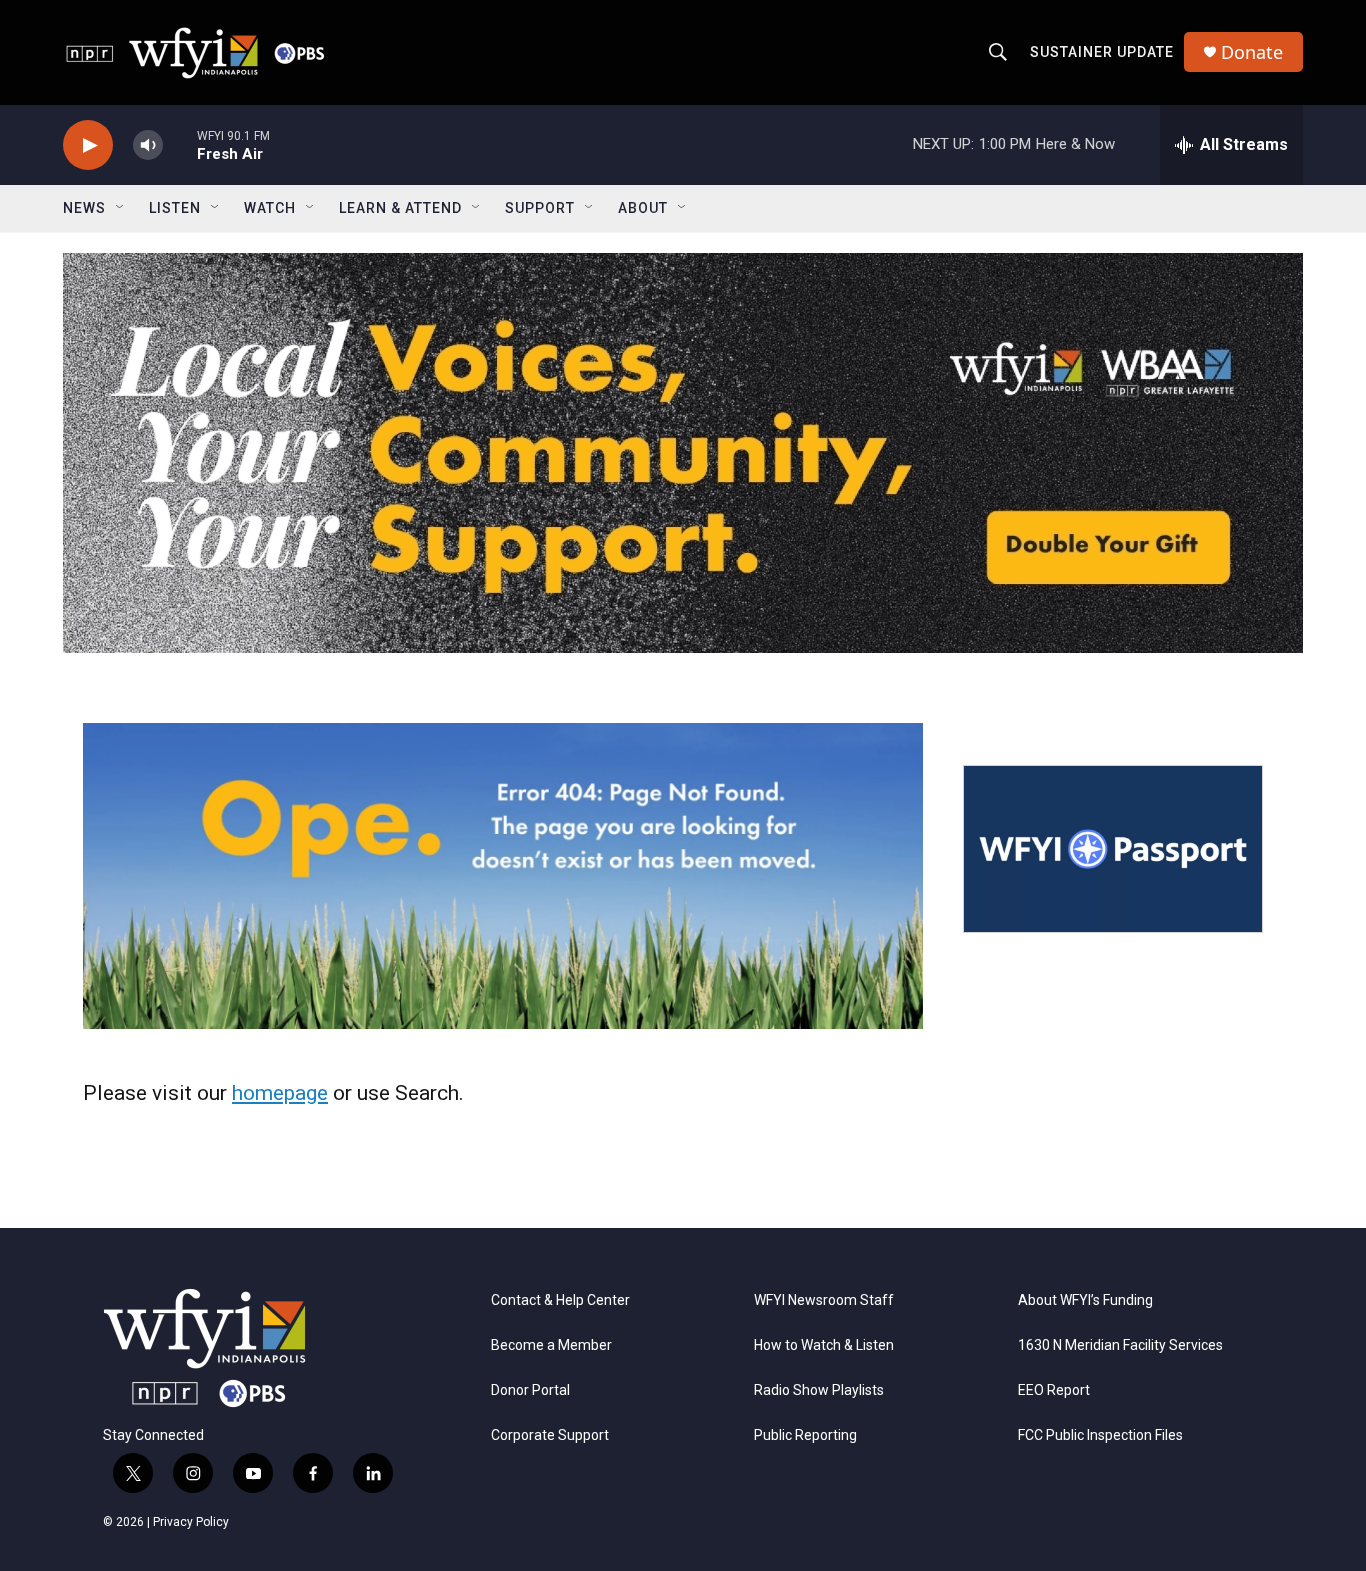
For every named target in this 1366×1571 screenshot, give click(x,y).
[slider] (180, 144)
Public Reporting (805, 1435)
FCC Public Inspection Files (1100, 1435)
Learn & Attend (400, 208)
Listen (175, 208)
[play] (88, 145)
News (84, 208)
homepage (280, 1093)
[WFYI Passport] (1113, 849)
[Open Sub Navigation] (121, 208)
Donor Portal (530, 1390)
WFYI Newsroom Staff (824, 1300)
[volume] (148, 145)
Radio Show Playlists (819, 1390)
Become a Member (551, 1345)
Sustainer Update (1102, 52)
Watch (270, 208)
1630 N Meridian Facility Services (1120, 1345)
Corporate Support (550, 1435)
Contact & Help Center (560, 1300)
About (643, 208)
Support (540, 208)
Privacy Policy (191, 1522)
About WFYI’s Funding (1085, 1300)
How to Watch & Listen (824, 1345)
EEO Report (1054, 1390)
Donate (1252, 52)
